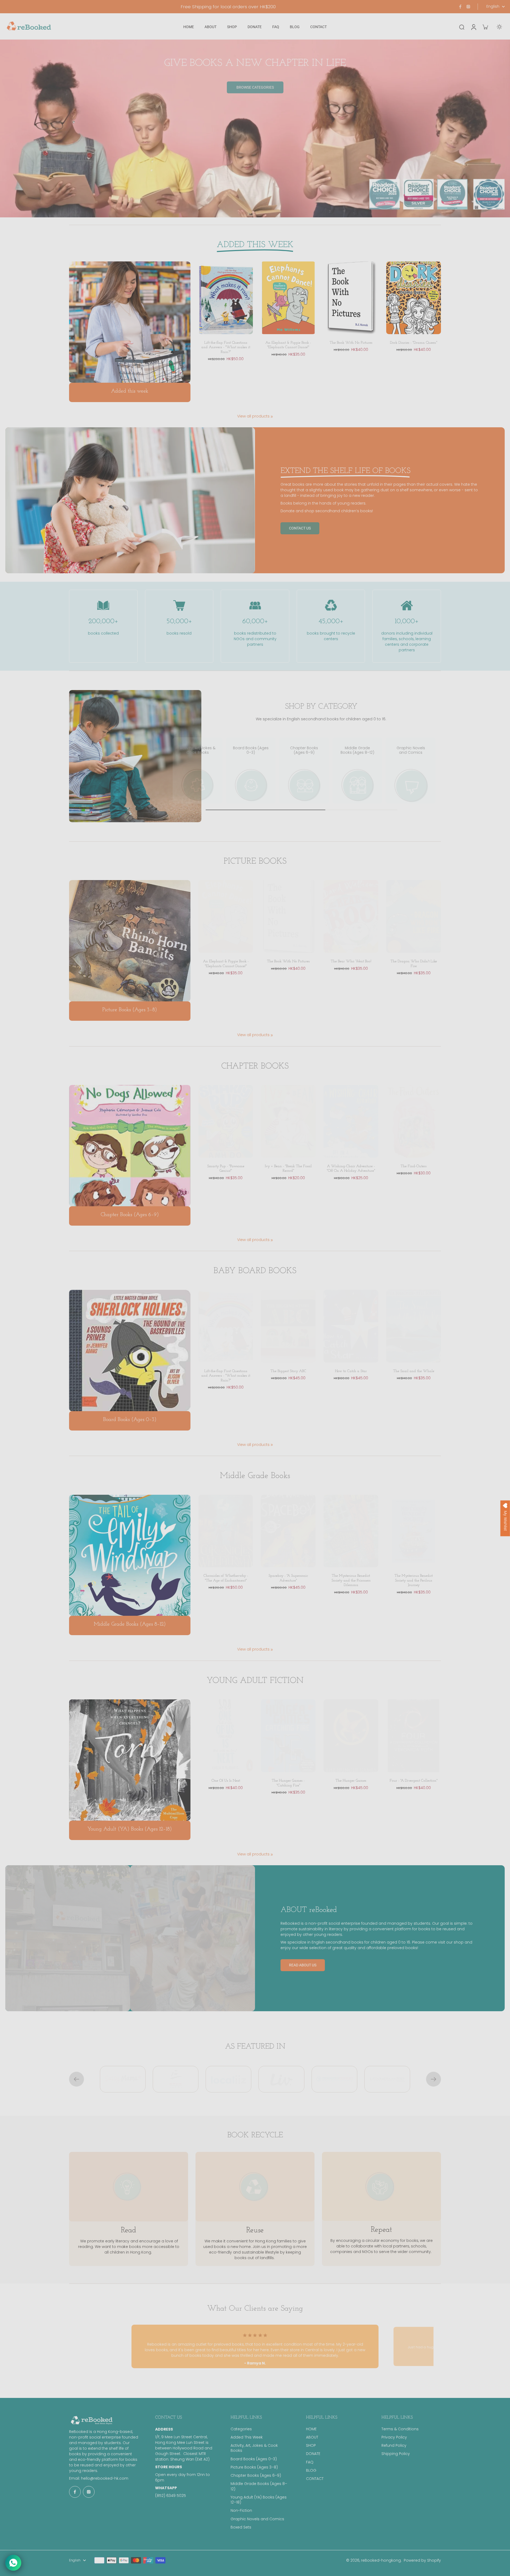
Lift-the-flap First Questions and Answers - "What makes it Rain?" (226, 347)
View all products (253, 416)
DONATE (313, 2454)
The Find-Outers (414, 1166)
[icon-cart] (485, 27)
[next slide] (433, 2079)
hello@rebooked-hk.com (105, 2478)
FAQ (310, 2462)
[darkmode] (499, 27)
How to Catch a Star (351, 1371)
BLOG (311, 2471)
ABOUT (312, 2437)
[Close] (314, 1188)
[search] (462, 27)
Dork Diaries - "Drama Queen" (414, 343)
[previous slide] (76, 2079)
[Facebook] (460, 7)
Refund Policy (394, 2446)
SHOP (311, 2446)
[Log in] (473, 27)
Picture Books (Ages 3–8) (254, 2467)
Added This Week (247, 2437)
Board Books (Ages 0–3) (254, 2459)
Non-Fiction (241, 2511)
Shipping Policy (396, 2454)
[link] (272, 417)
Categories (241, 2429)
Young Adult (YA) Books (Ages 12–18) (259, 2500)
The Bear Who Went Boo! (351, 961)
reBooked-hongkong (381, 2560)
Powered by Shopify (422, 2560)
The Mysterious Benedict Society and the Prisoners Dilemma (351, 1580)
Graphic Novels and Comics (257, 2519)
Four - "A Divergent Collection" (414, 1781)
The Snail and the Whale (414, 1371)
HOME (311, 2429)
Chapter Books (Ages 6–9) (256, 2476)
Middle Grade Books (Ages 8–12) (259, 2486)
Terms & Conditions (400, 2429)
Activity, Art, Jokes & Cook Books (254, 2448)
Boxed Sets (241, 2527)
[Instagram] (468, 7)
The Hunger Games (351, 1781)
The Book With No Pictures (351, 343)
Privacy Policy (394, 2437)
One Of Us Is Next (226, 1781)
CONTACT (315, 2479)
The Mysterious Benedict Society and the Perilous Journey (414, 1580)
